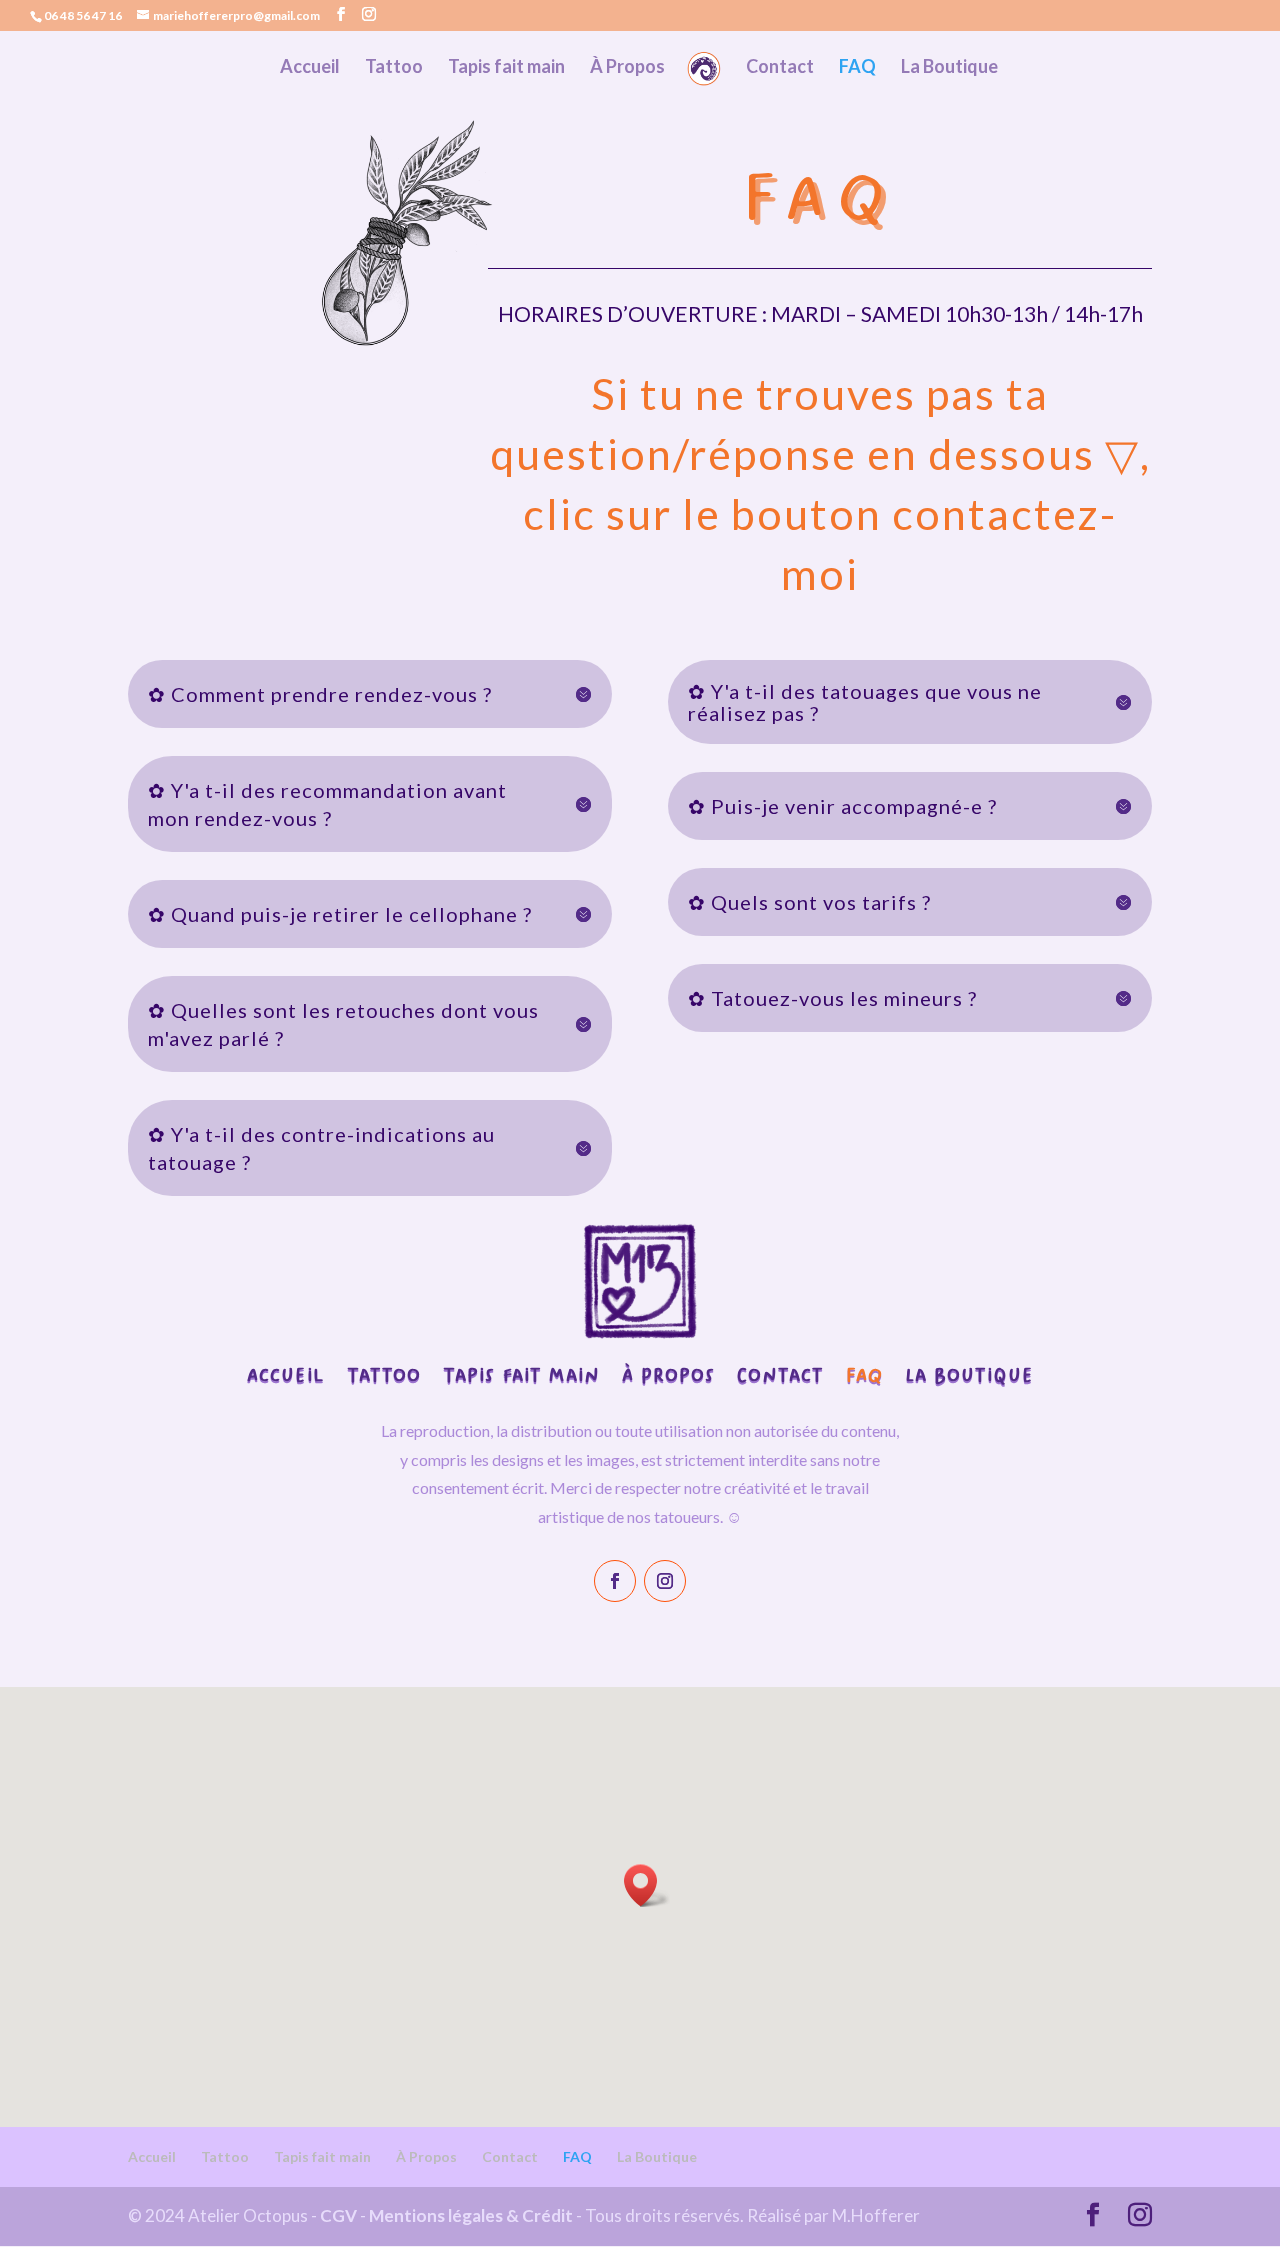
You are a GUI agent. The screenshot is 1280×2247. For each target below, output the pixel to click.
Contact (780, 68)
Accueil (310, 68)
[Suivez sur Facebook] (615, 1581)
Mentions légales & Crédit (471, 2215)
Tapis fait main (506, 68)
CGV (338, 2215)
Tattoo (394, 68)
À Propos (627, 68)
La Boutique (949, 68)
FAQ (857, 68)
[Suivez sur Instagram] (665, 1581)
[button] (647, 1885)
